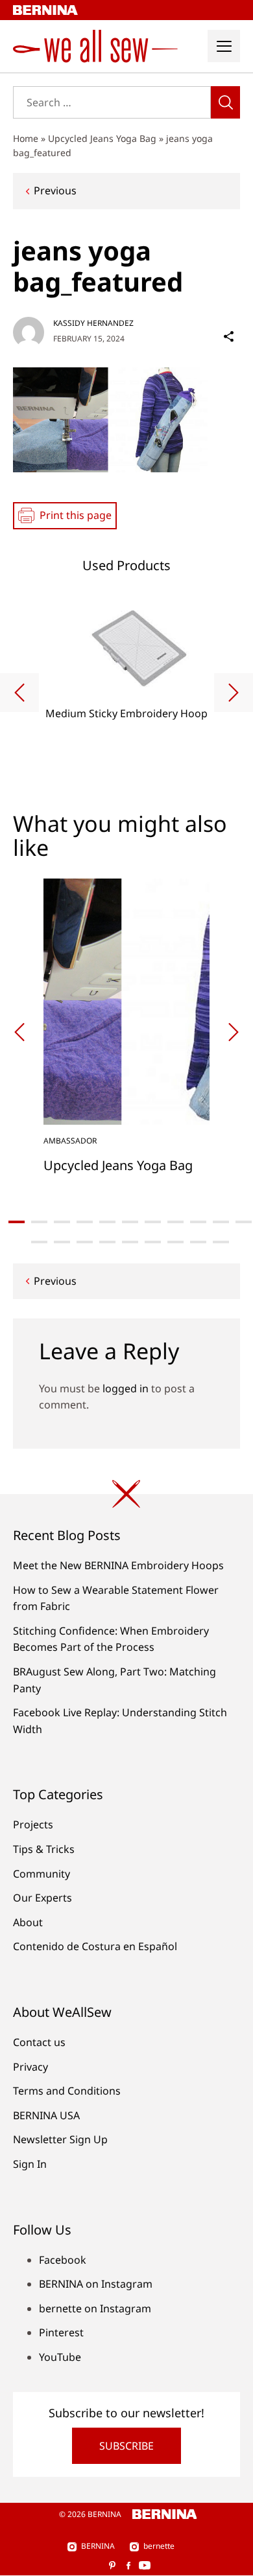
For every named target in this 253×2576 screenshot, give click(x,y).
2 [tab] (39, 1222)
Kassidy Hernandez (93, 323)
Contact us (39, 2042)
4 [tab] (85, 1222)
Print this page (76, 515)
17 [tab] (153, 1242)
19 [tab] (198, 1242)
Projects (33, 1824)
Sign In (30, 2164)
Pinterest (61, 2332)
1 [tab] (17, 1222)
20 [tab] (221, 1242)
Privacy (30, 2067)
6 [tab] (130, 1222)
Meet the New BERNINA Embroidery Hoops (118, 1565)
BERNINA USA (46, 2115)
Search (225, 102)
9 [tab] (198, 1222)
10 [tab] (221, 1222)
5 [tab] (107, 1222)
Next (234, 693)
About (28, 1922)
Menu (224, 46)
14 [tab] (85, 1242)
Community (42, 1874)
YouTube (60, 2357)
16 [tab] (130, 1242)
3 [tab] (62, 1222)
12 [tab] (39, 1242)
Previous (55, 190)
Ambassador (70, 1141)
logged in (126, 1388)
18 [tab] (175, 1242)
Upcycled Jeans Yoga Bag (102, 138)
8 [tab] (175, 1222)
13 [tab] (62, 1242)
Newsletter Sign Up (60, 2139)
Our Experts (42, 1898)
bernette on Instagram (95, 2308)
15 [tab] (107, 1242)
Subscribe (126, 2446)
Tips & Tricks (44, 1849)
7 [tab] (153, 1222)
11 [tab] (244, 1222)
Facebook (63, 2260)
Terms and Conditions (67, 2091)
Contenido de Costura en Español (95, 1946)
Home (26, 138)
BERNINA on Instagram (96, 2284)
